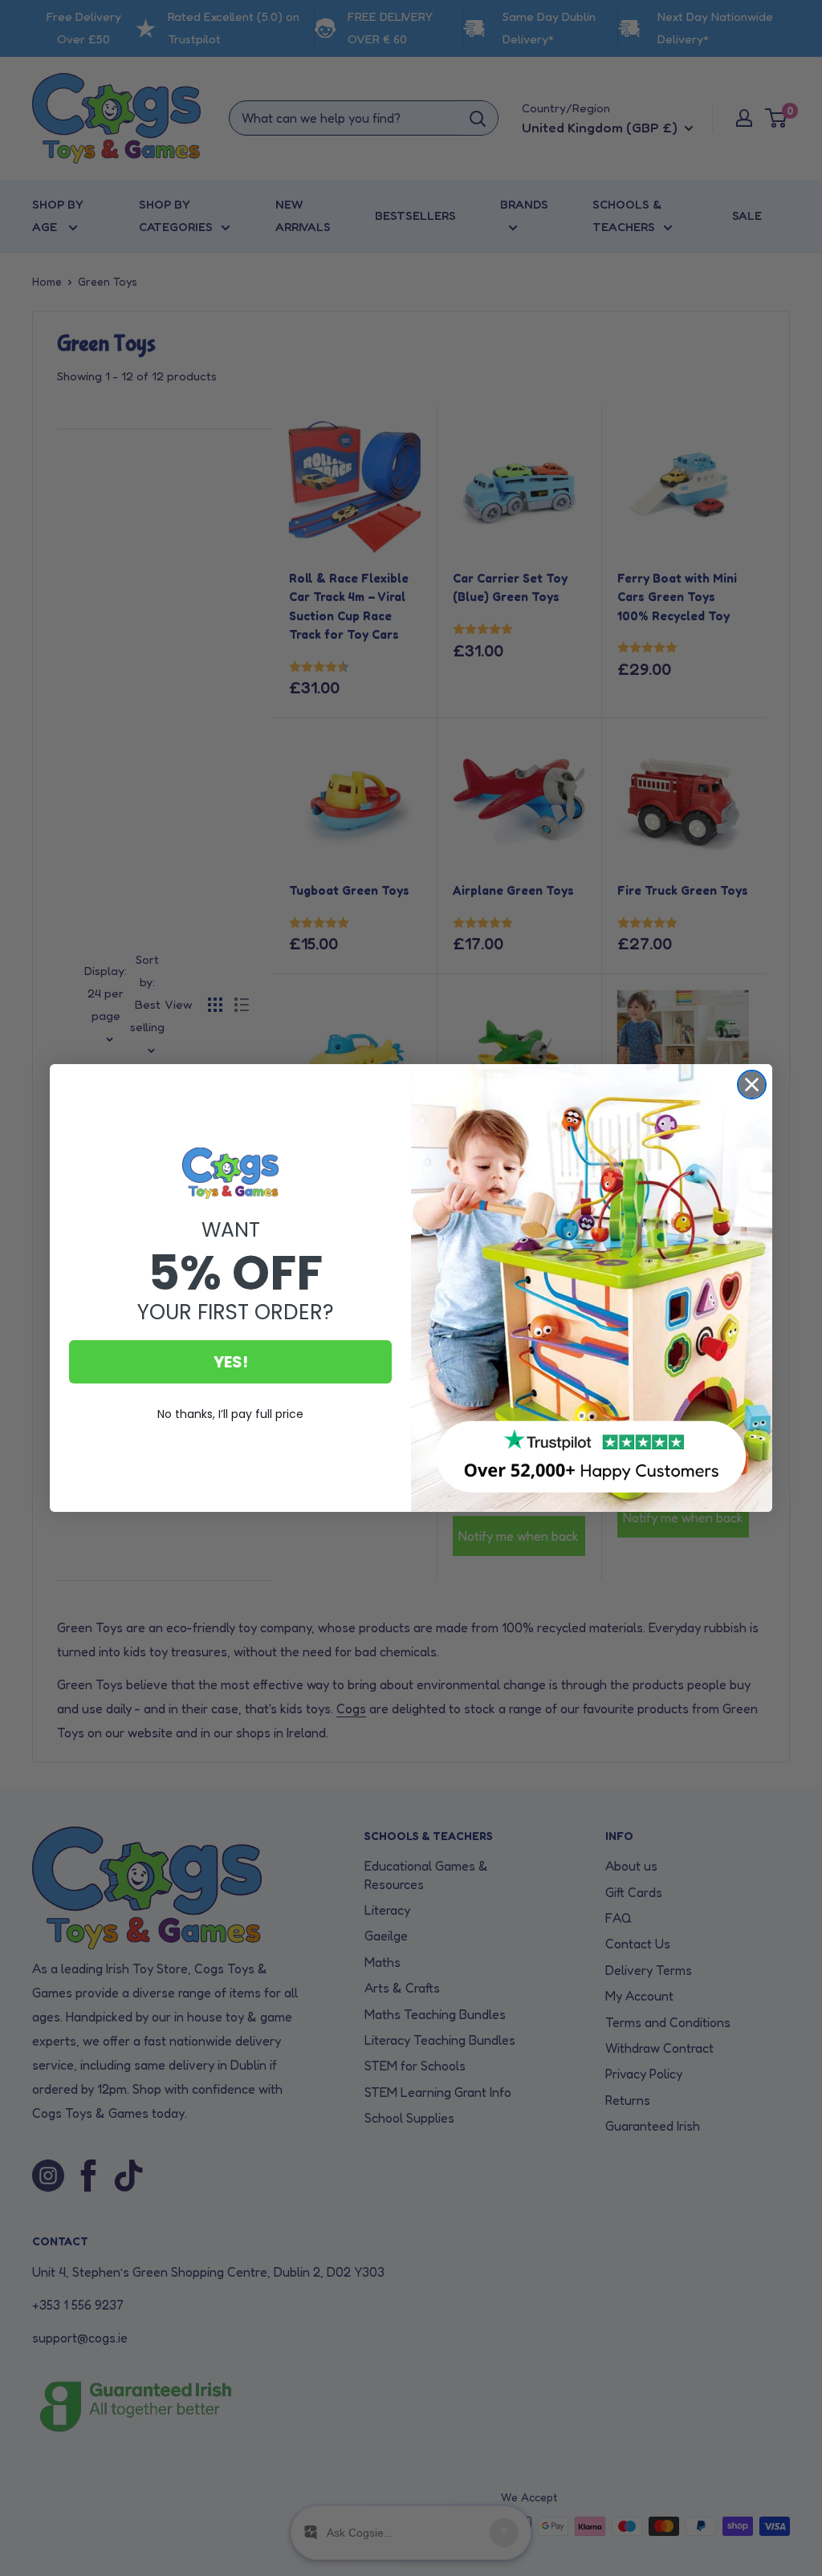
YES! (231, 1362)
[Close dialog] (752, 1085)
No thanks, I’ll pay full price (230, 1414)
